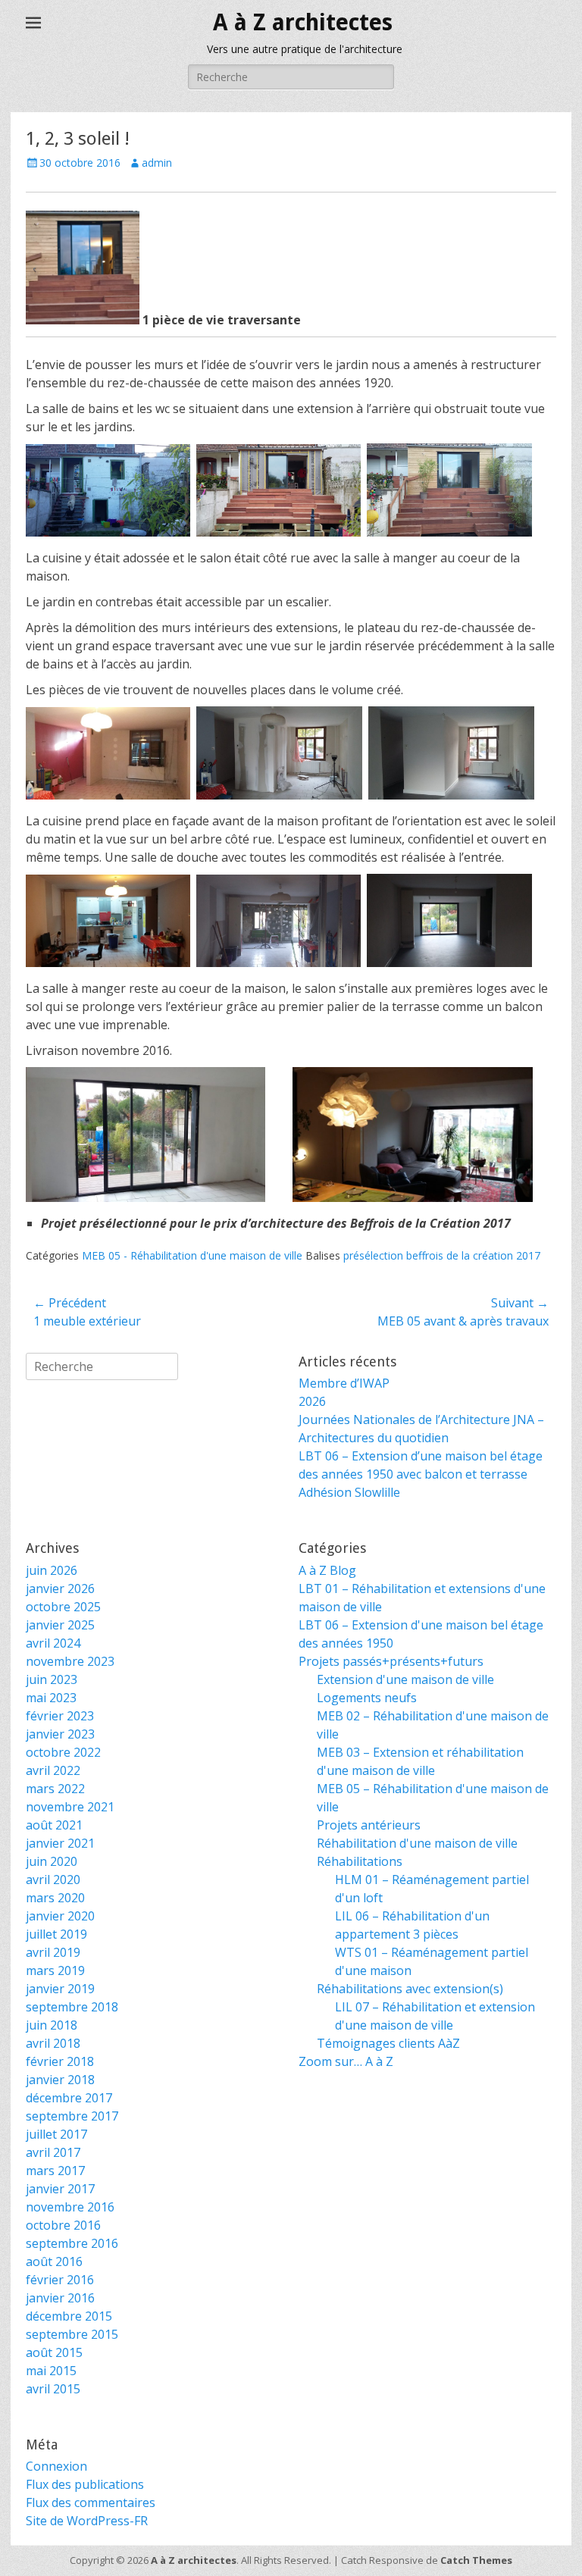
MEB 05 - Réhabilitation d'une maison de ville (192, 1255)
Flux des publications (85, 2484)
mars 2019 (55, 1970)
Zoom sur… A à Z (346, 2061)
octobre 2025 (63, 1607)
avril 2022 (53, 1770)
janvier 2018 (60, 2080)
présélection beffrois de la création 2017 (442, 1255)
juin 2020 (52, 1861)
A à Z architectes (303, 22)
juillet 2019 (56, 1934)
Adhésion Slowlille (349, 1492)
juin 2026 (52, 1570)
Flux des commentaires (91, 2502)
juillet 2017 (56, 2134)
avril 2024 (53, 1643)
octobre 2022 (63, 1752)
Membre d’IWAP (344, 1383)
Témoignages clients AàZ (388, 2043)
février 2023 (60, 1716)
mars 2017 (55, 2171)
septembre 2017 (72, 2116)
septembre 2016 (72, 2243)
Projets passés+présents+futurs (391, 1661)
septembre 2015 (72, 2334)
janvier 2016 (60, 2298)
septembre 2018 (72, 2007)
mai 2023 (51, 1698)
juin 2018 (52, 2025)
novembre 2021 (70, 1807)
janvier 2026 (60, 1588)
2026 (312, 1401)
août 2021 (54, 1825)
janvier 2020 (60, 1916)
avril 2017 (53, 2152)
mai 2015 (51, 2371)
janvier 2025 (60, 1625)
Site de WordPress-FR (87, 2521)
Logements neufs (367, 1698)
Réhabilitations (360, 1861)
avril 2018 (53, 2043)
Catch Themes (476, 2560)
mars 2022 (55, 1789)
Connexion (56, 2466)
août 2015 (54, 2352)
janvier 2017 (60, 2189)
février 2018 (60, 2061)
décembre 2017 (69, 2098)
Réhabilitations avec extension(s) (410, 1989)
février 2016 (60, 2280)
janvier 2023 (60, 1734)
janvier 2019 (60, 1989)
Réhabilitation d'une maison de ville (417, 1843)
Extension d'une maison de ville (405, 1679)
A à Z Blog (327, 1570)
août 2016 (54, 2261)
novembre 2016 (70, 2207)
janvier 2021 (60, 1843)
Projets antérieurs (369, 1825)
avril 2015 (53, 2389)
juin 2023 (52, 1679)
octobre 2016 (63, 2225)
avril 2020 (53, 1880)
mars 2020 (55, 1898)
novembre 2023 (70, 1661)
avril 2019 (53, 1952)
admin (157, 163)
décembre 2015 (69, 2316)
